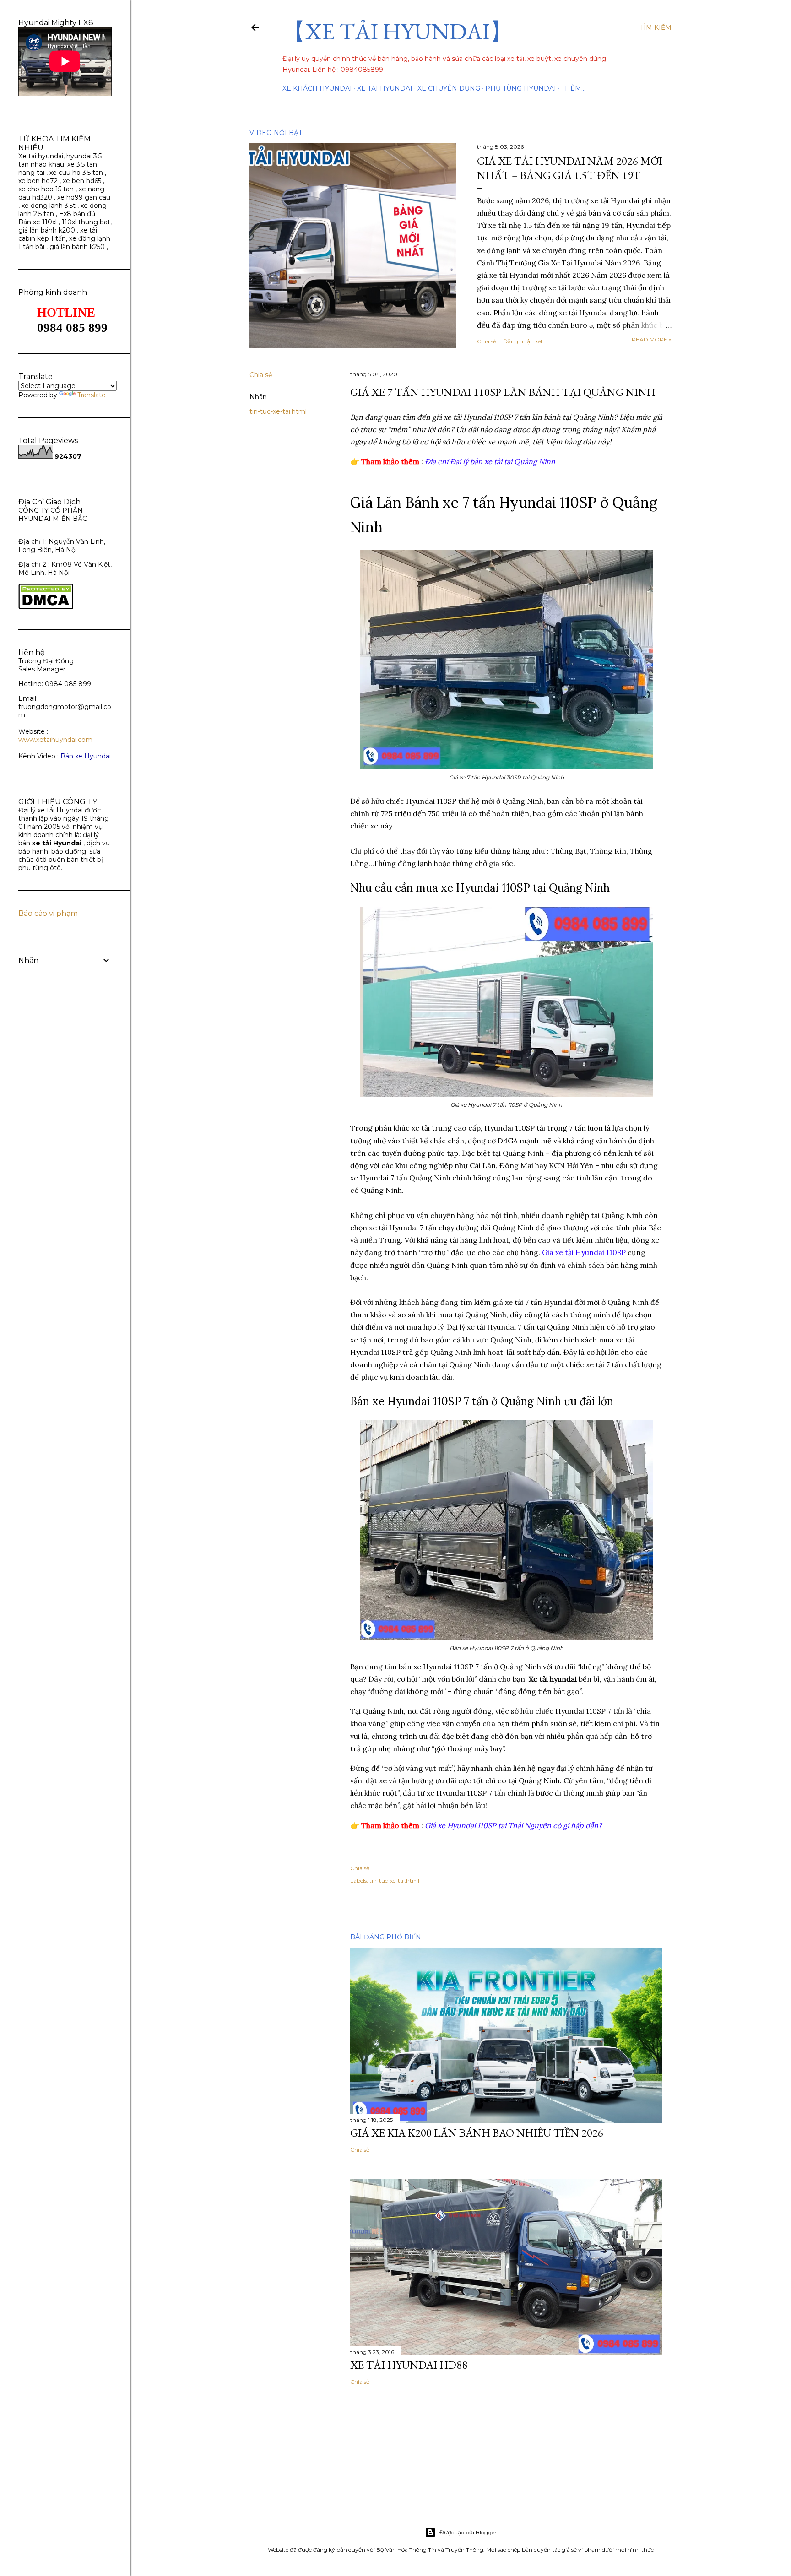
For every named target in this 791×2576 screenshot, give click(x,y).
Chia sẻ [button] (487, 341)
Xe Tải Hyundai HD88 (409, 2365)
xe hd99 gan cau (84, 197)
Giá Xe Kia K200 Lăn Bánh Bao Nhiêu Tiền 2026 (477, 2133)
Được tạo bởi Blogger (468, 2532)
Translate (92, 395)
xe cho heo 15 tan (46, 189)
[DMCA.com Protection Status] (46, 607)
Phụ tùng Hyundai (521, 88)
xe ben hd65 (82, 181)
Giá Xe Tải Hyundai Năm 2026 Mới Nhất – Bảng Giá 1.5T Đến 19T (570, 168)
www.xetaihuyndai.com (55, 740)
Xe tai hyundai (41, 156)
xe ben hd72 (38, 181)
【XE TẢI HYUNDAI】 (398, 31)
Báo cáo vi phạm (48, 913)
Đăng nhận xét (523, 341)
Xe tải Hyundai (385, 88)
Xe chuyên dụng (449, 88)
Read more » (652, 339)
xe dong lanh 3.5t (49, 206)
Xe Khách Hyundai (317, 88)
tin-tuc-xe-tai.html (278, 411)
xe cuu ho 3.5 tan (77, 173)
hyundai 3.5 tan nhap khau (60, 160)
